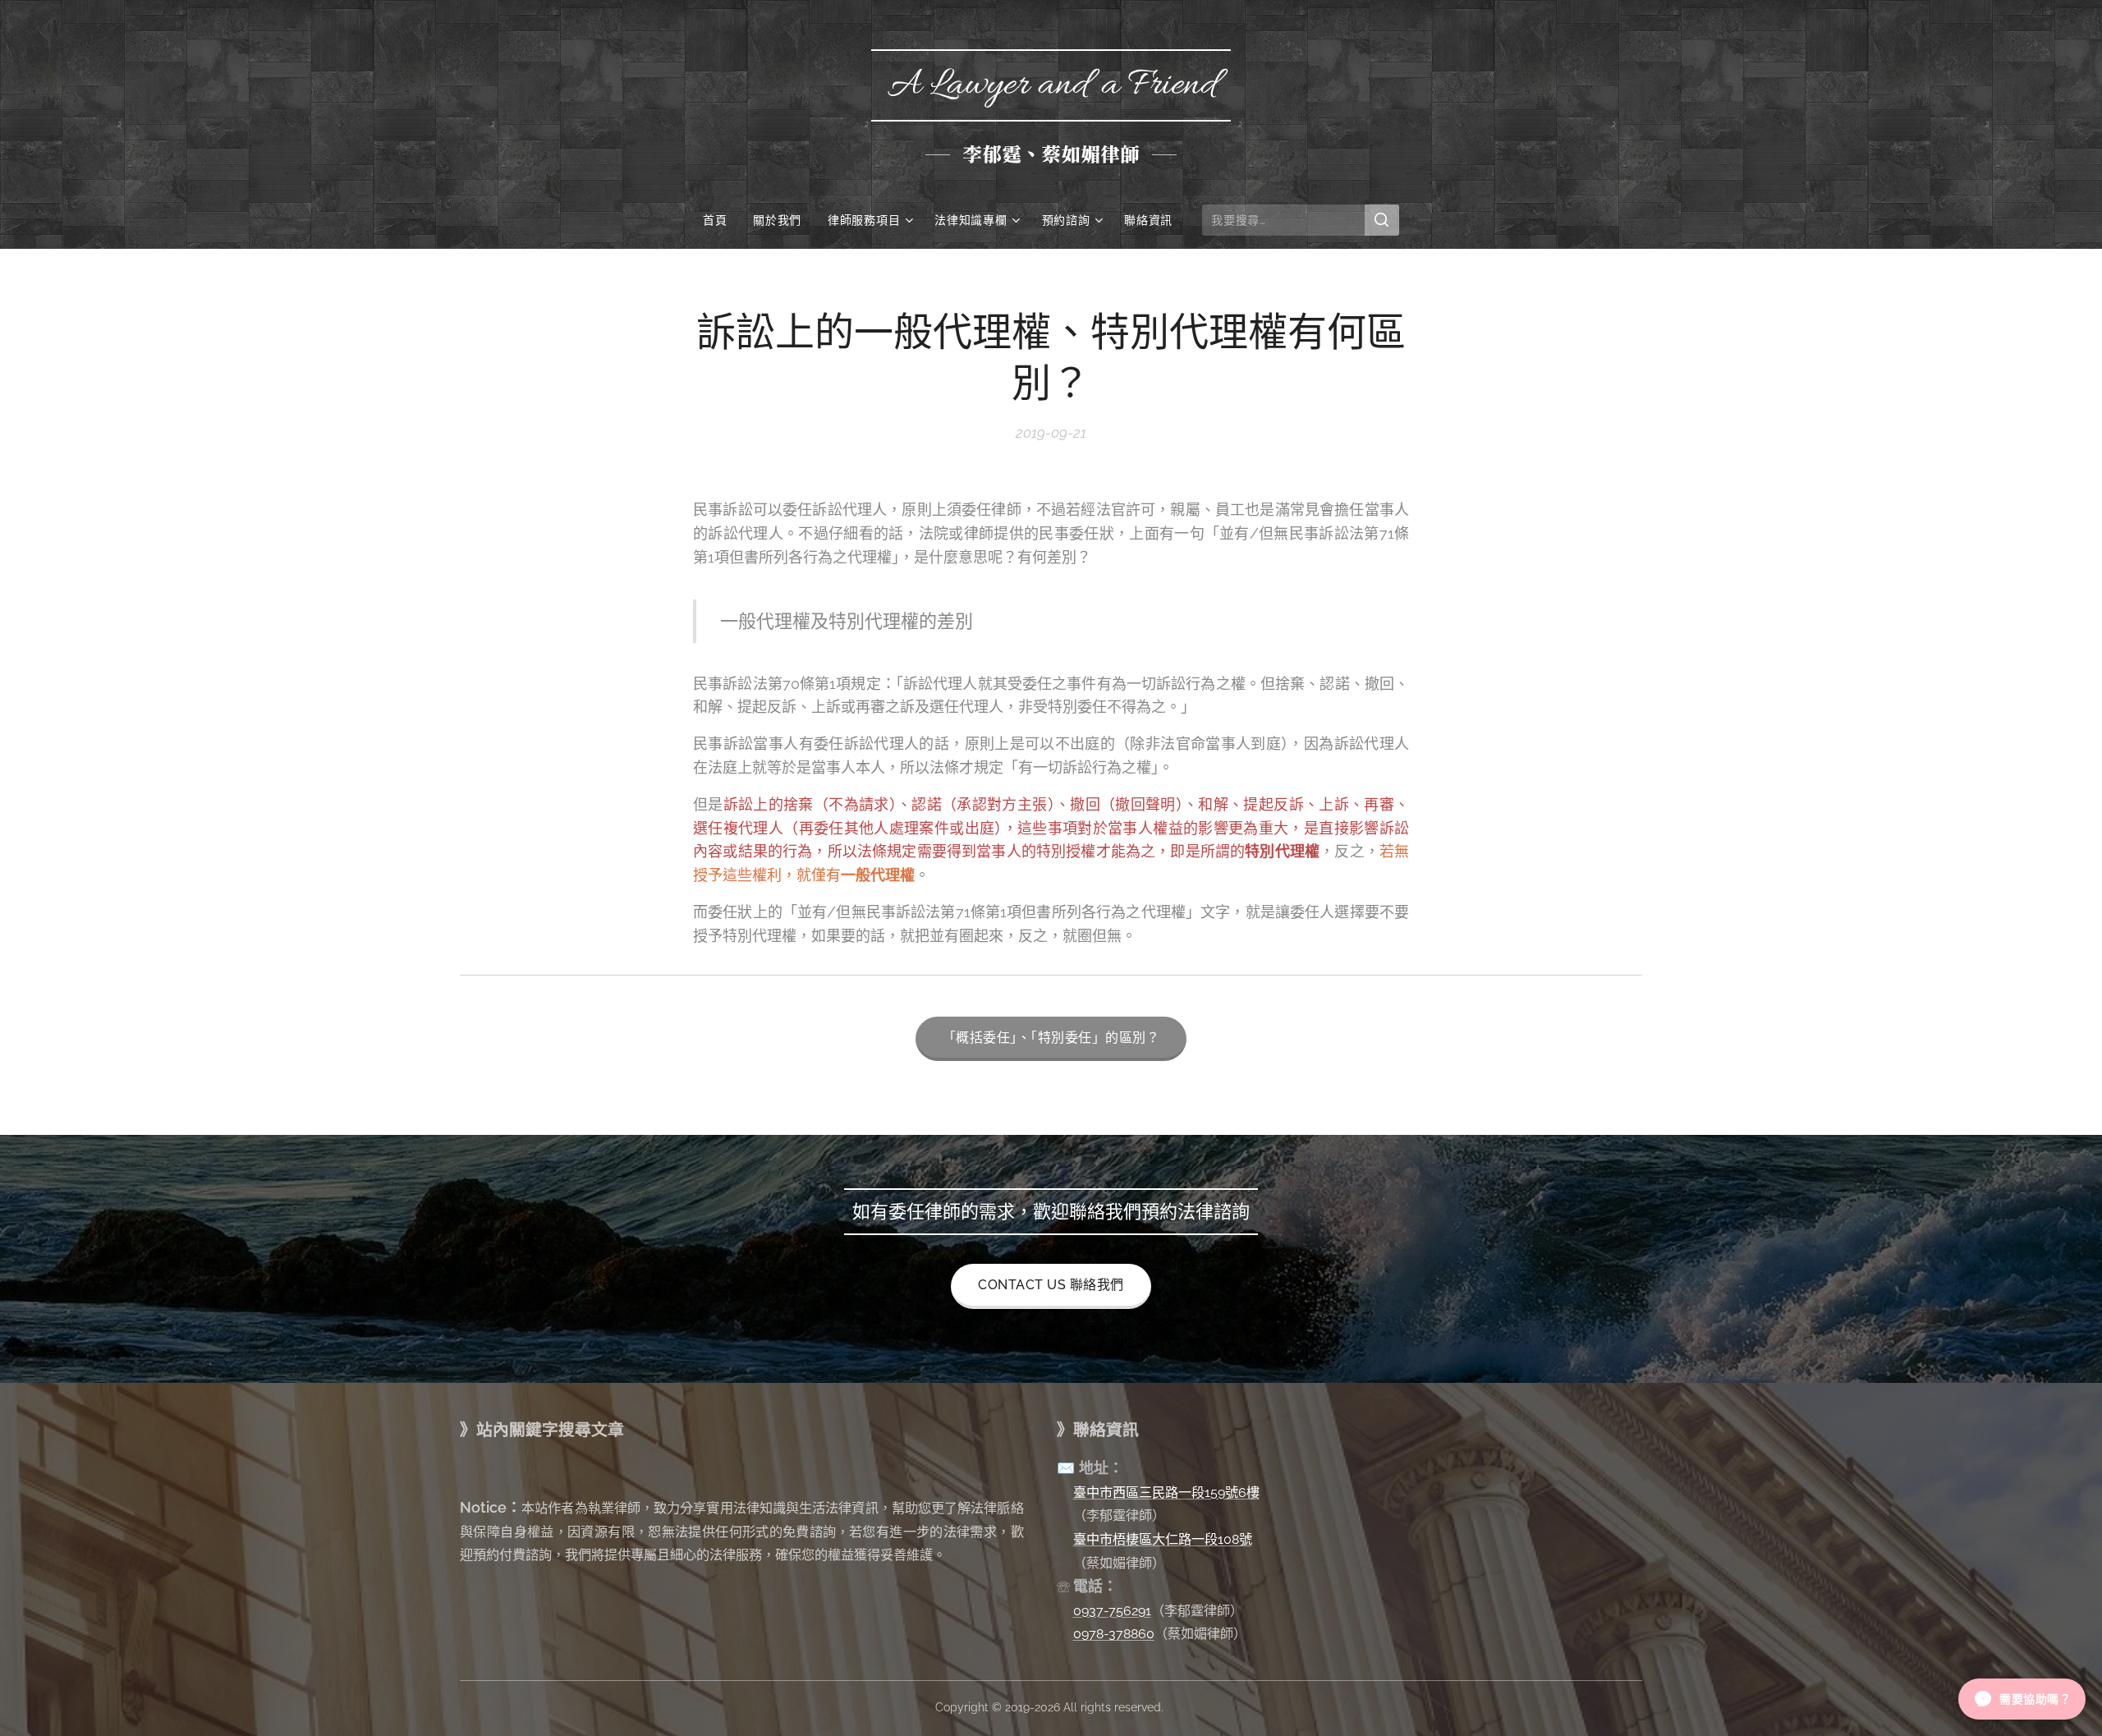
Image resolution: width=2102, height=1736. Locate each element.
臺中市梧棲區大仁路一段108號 (1163, 1539)
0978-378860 (1114, 1634)
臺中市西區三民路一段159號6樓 (1166, 1493)
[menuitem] (721, 220)
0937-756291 (1112, 1611)
